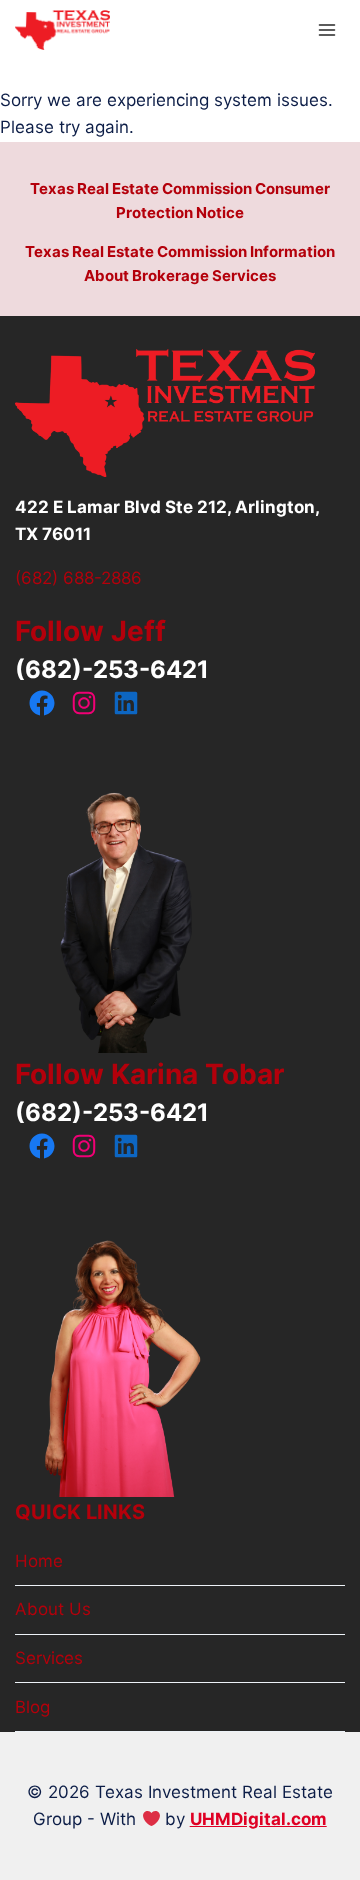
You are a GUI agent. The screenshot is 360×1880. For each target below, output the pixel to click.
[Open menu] (326, 29)
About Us (53, 1609)
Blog (32, 1707)
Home (39, 1561)
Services (49, 1658)
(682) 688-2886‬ (78, 578)
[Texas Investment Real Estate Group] (62, 30)
